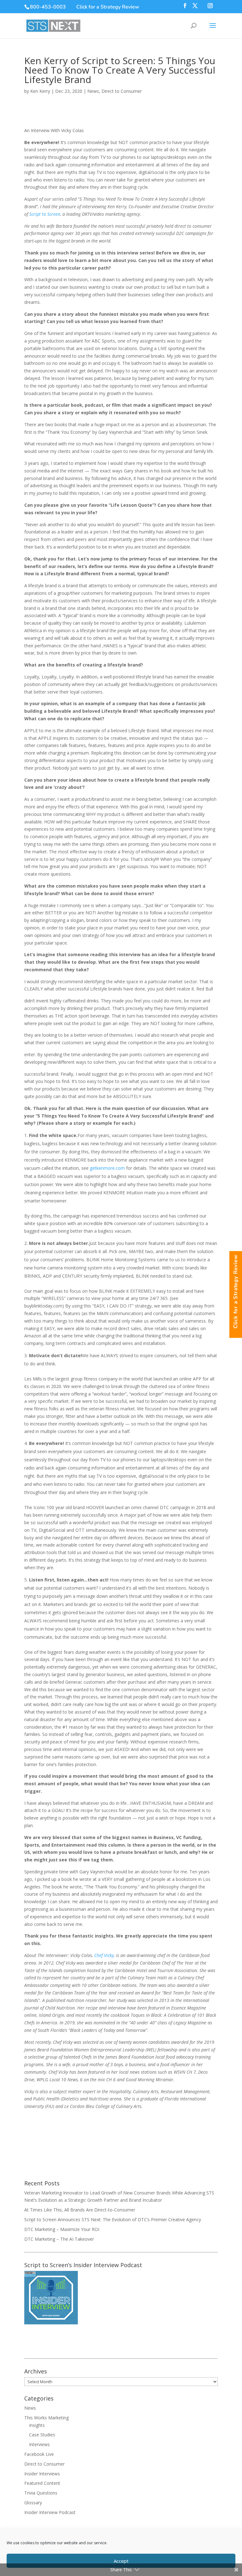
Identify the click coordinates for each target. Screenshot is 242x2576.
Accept (121, 2561)
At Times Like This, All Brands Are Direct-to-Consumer (80, 2210)
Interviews (39, 2444)
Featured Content (42, 2483)
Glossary (33, 2503)
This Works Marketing (46, 2418)
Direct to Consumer (122, 91)
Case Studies (42, 2435)
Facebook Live (39, 2454)
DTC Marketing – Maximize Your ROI (62, 2229)
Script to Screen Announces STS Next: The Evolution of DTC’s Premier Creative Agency (113, 2219)
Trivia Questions (41, 2493)
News (93, 91)
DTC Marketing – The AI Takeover (59, 2239)
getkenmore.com (107, 1168)
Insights (37, 2425)
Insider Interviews (42, 2474)
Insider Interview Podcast (50, 2512)
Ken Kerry (40, 91)
